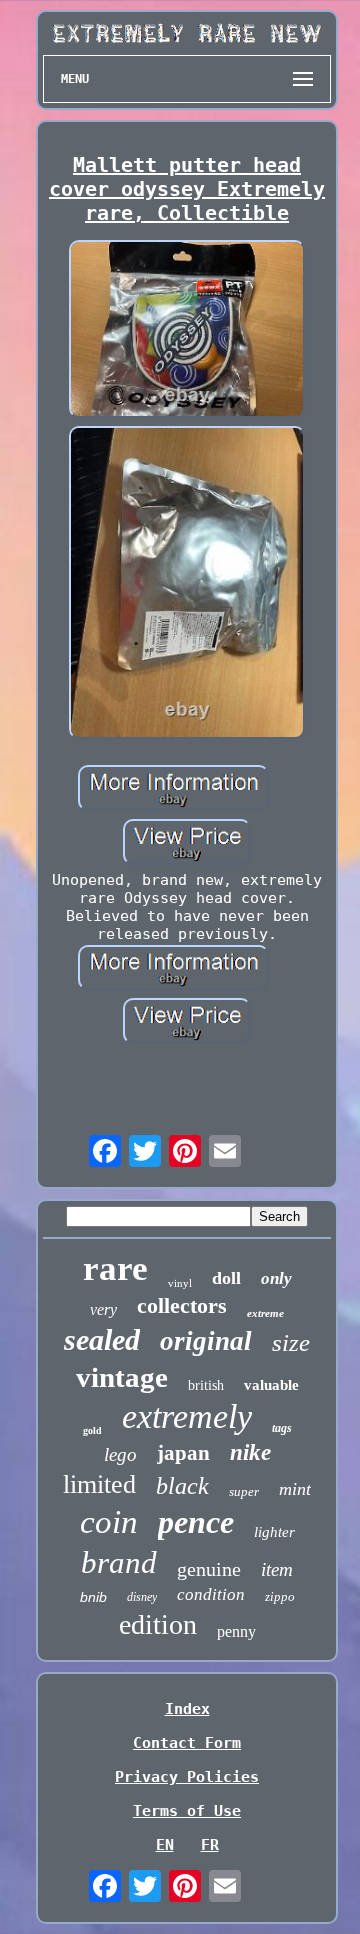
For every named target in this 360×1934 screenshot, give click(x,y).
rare (115, 1268)
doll (226, 1278)
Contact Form (187, 1743)
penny (236, 1631)
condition (211, 1594)
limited (99, 1484)
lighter (274, 1532)
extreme (265, 1313)
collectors (182, 1305)
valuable (271, 1385)
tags (282, 1428)
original (206, 1341)
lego (120, 1454)
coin (109, 1522)
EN (165, 1845)
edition (158, 1624)
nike (250, 1452)
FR (210, 1845)
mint (295, 1489)
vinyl (180, 1283)
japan (183, 1453)
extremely (187, 1416)
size (291, 1342)
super (244, 1491)
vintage (122, 1377)
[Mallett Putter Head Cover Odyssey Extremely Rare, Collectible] (187, 331)
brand (119, 1562)
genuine (209, 1569)
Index (187, 1709)
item (277, 1569)
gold (92, 1430)
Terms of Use (187, 1811)
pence (196, 1522)
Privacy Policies (187, 1777)
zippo (280, 1596)
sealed (102, 1339)
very (103, 1309)
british (206, 1385)
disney (142, 1597)
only (276, 1278)
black (182, 1486)
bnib (93, 1597)
